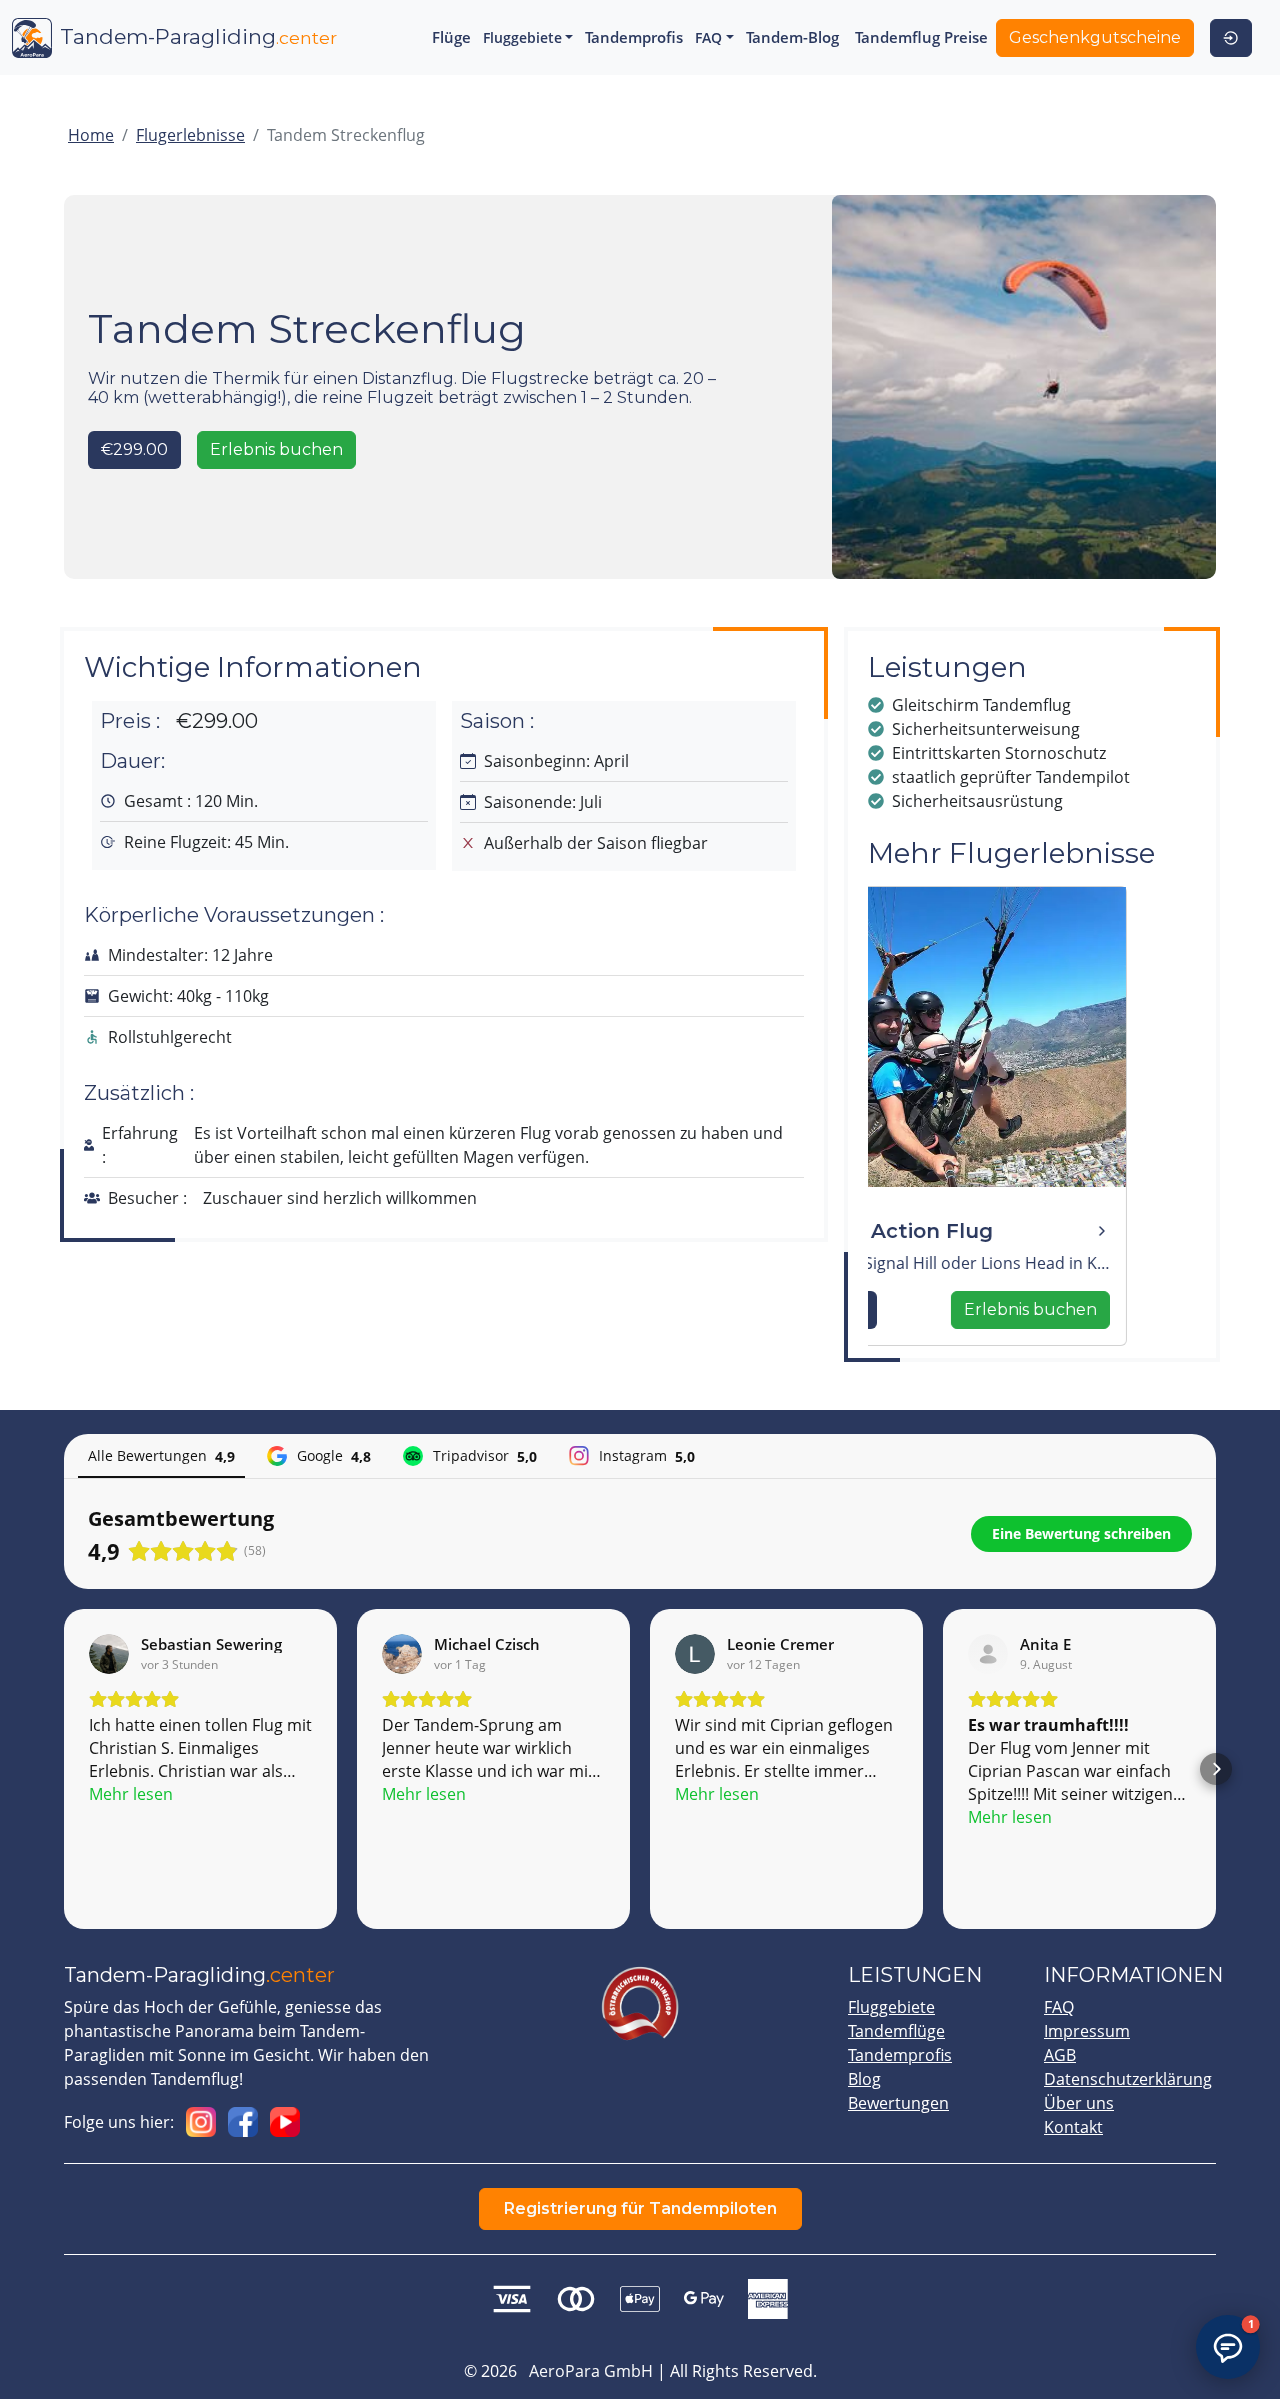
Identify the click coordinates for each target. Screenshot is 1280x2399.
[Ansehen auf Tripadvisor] (988, 1654)
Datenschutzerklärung (1128, 2079)
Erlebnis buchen (276, 449)
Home (91, 135)
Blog (864, 2079)
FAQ (1059, 2007)
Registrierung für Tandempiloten (640, 2208)
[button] (64, 1769)
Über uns (1079, 2103)
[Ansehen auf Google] (109, 1654)
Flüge (451, 37)
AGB (1060, 2055)
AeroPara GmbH (591, 2371)
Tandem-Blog (792, 37)
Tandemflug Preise (921, 37)
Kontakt (1073, 2127)
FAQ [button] (708, 37)
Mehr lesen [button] (131, 1794)
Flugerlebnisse (190, 135)
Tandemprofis (634, 37)
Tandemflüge (896, 2031)
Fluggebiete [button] (522, 37)
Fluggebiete (891, 2007)
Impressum (1087, 2031)
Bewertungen (898, 2103)
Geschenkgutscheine (1095, 37)
